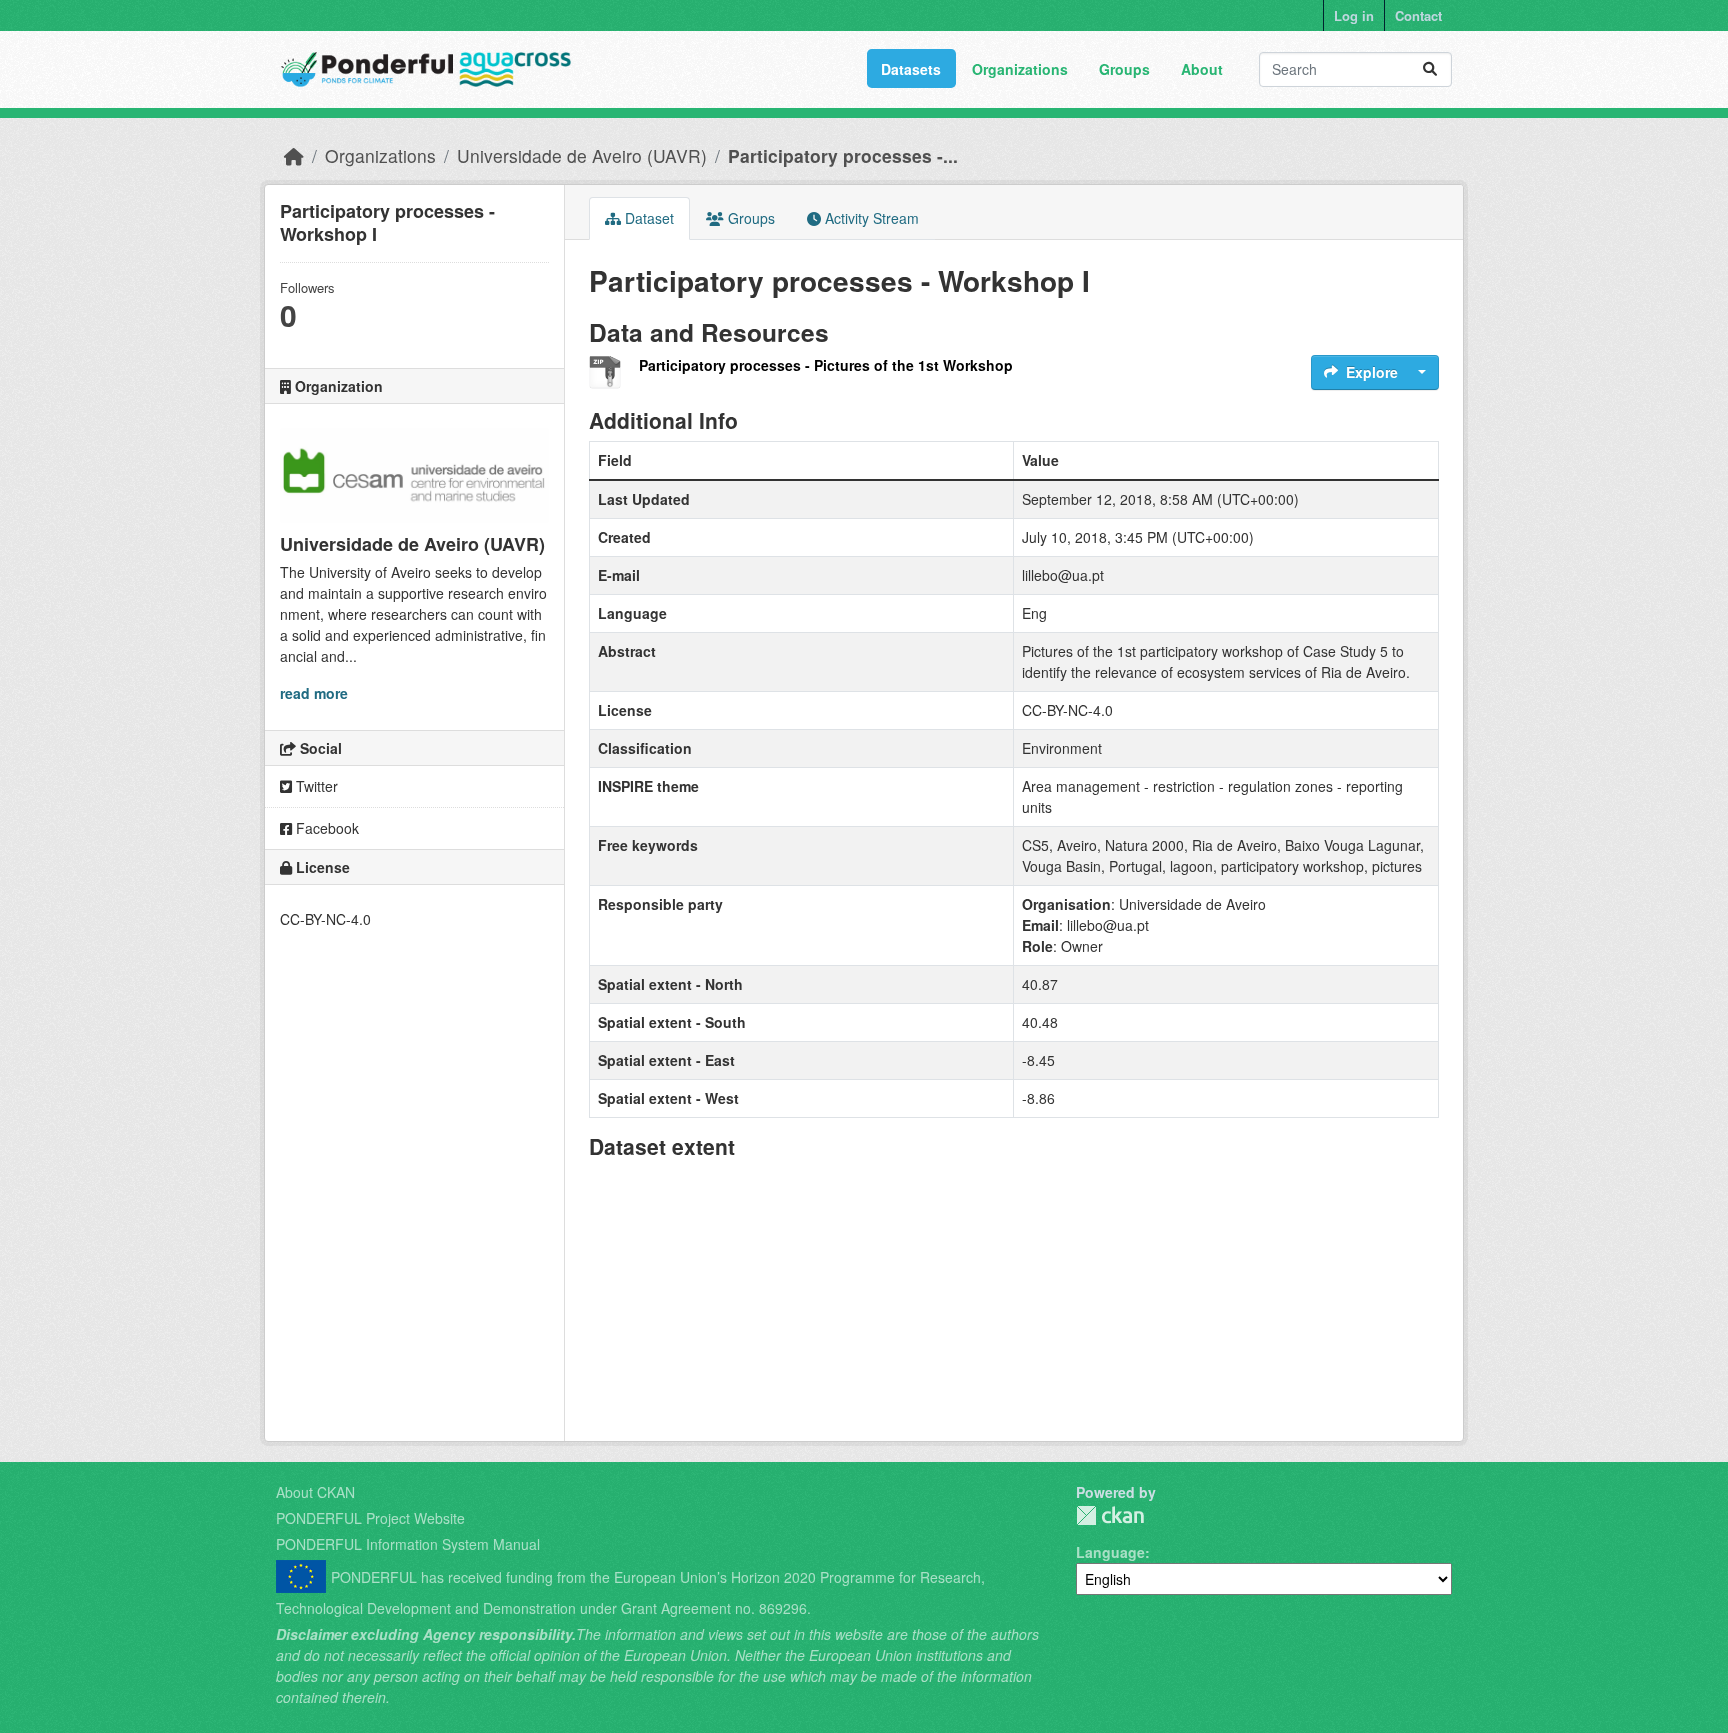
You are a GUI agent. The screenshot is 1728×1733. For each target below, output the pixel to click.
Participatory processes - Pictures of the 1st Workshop (826, 365)
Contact (1418, 15)
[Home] (294, 155)
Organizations (1020, 69)
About (1202, 69)
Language (1110, 1552)
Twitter (315, 786)
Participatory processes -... (843, 155)
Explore (1372, 372)
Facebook (325, 828)
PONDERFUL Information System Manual (408, 1544)
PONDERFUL (1110, 1515)
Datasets (911, 69)
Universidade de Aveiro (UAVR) (582, 155)
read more (314, 693)
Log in (1354, 15)
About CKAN (315, 1492)
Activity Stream (870, 218)
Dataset (647, 218)
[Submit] (1430, 69)
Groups (1124, 69)
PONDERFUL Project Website (370, 1518)
